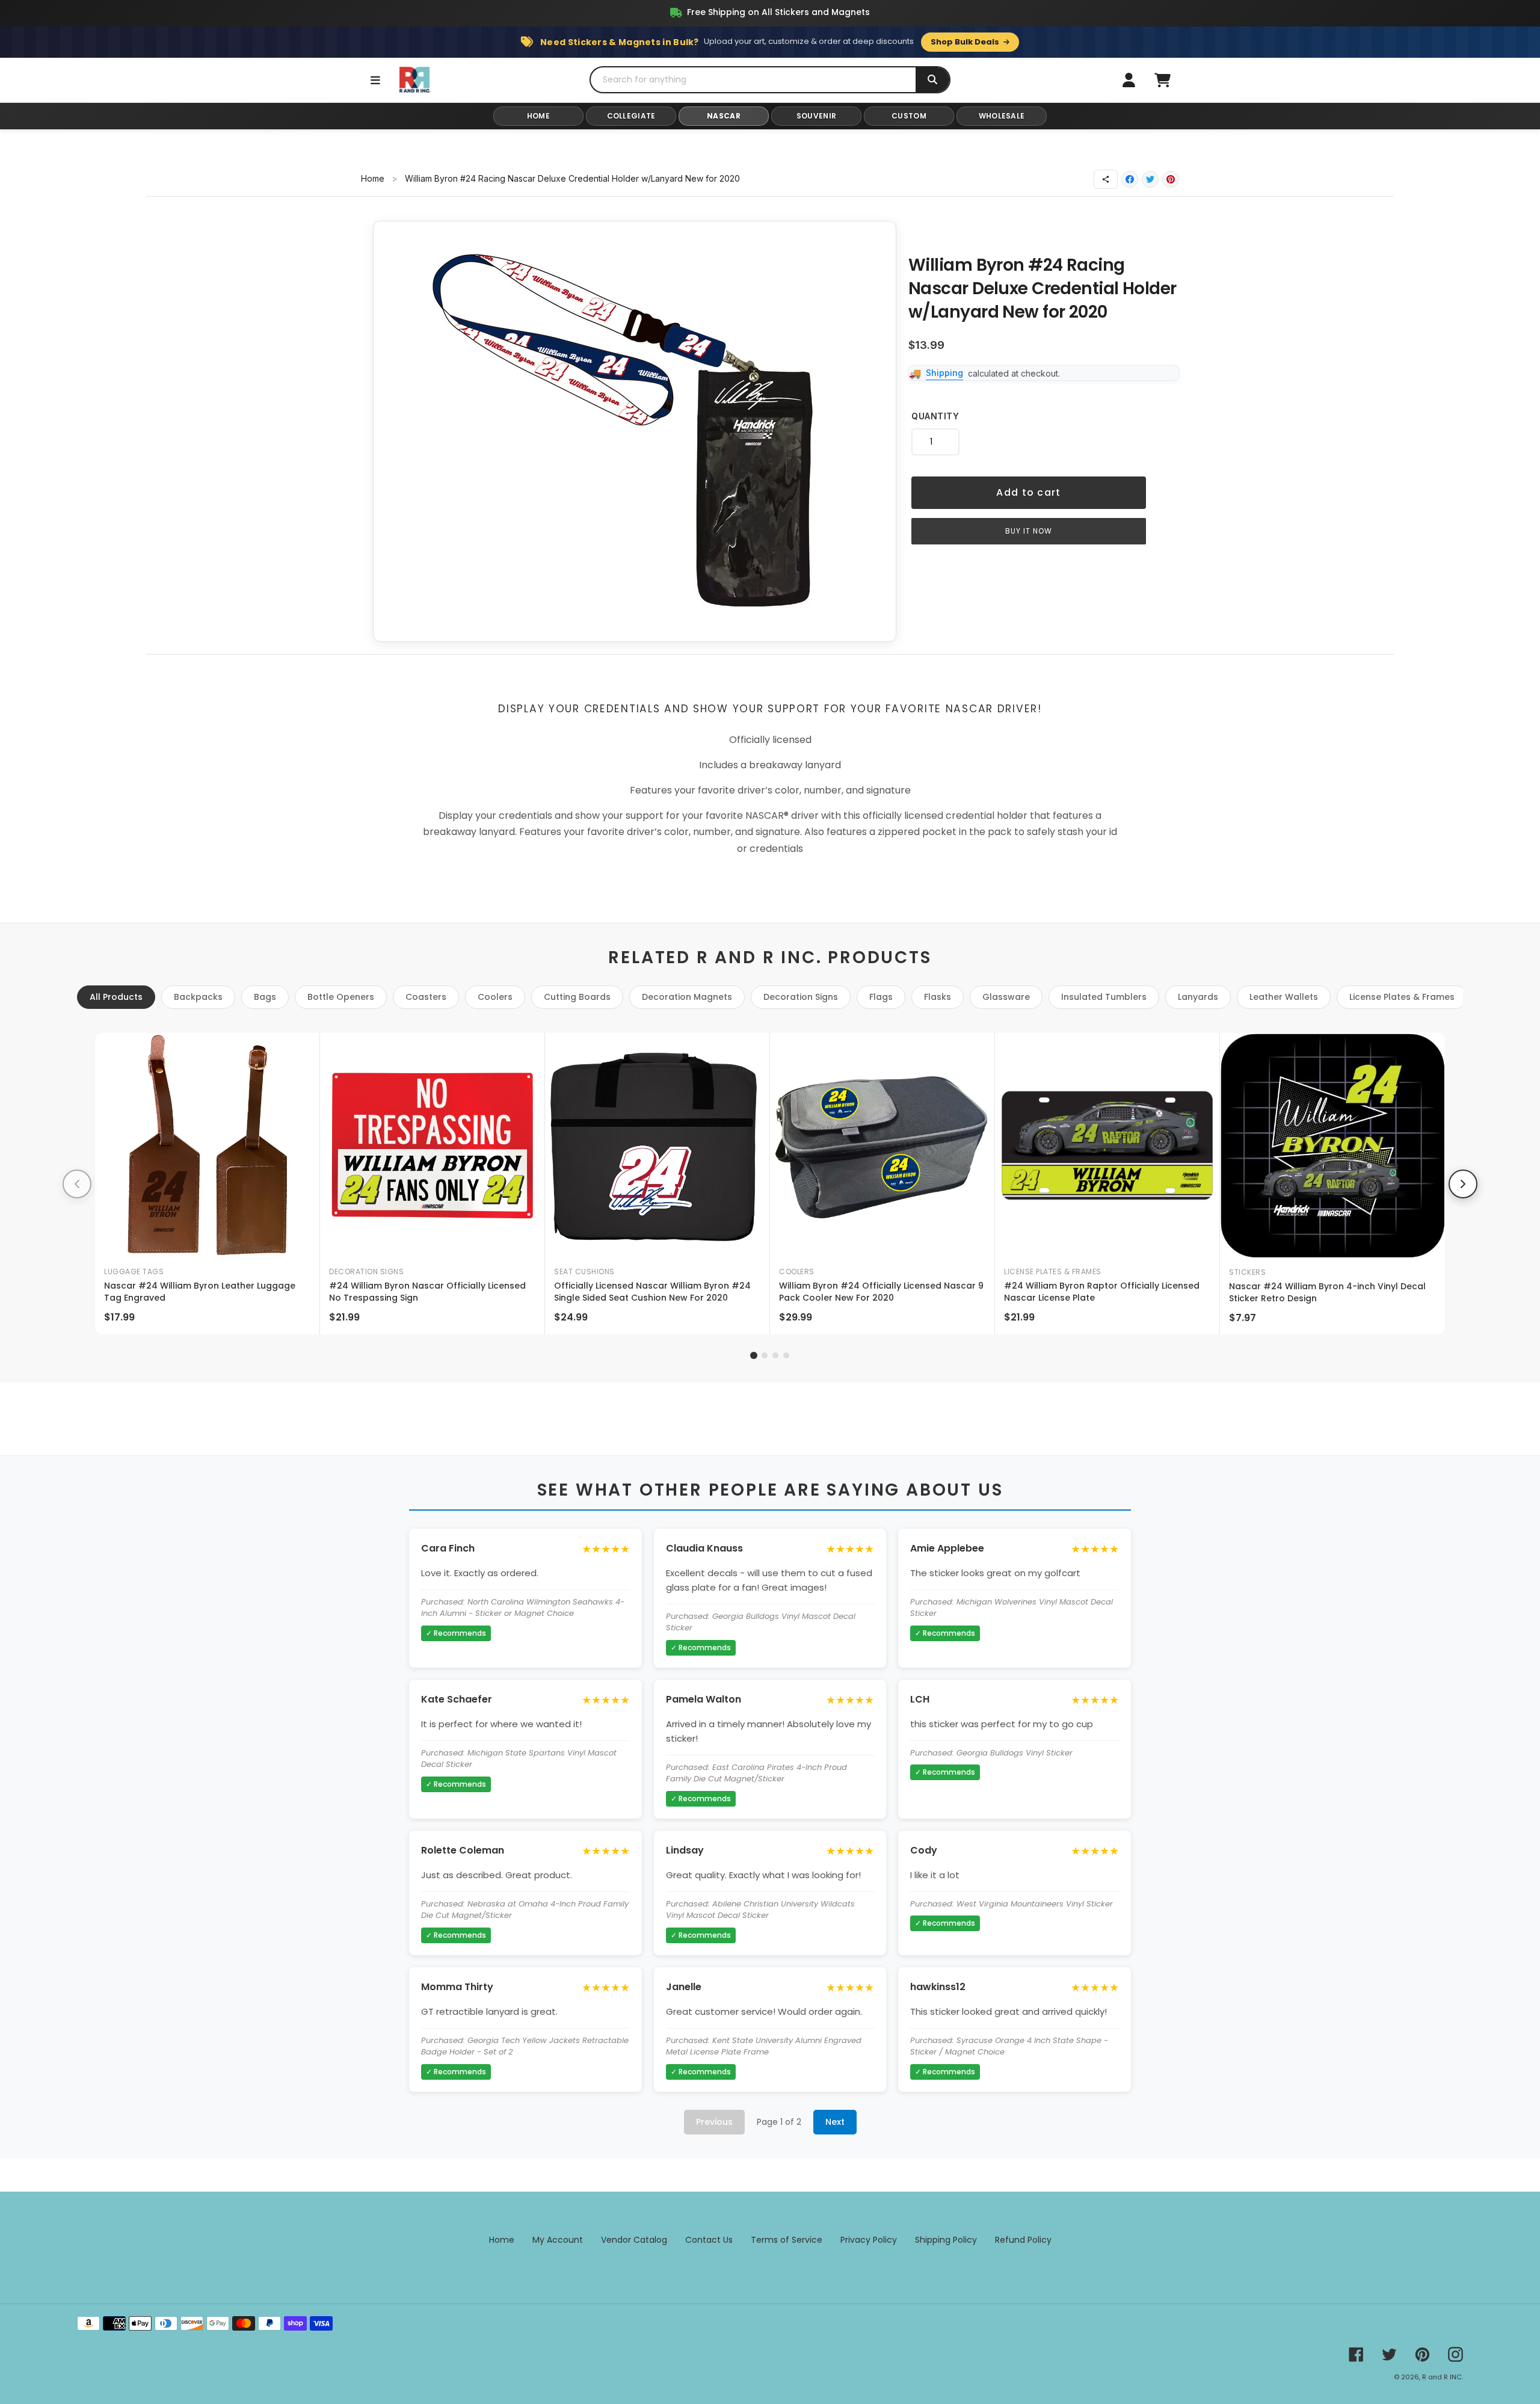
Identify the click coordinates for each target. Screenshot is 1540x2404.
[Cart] (1162, 80)
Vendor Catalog (634, 2240)
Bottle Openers (341, 997)
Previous (714, 2122)
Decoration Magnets (687, 997)
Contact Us (709, 2240)
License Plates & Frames (1402, 997)
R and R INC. (1443, 2377)
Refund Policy (1023, 2240)
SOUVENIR (816, 116)
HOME (538, 116)
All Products (116, 997)
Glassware (1006, 997)
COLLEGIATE (631, 116)
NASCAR (724, 116)
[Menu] (375, 80)
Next (835, 2122)
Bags (265, 997)
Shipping (944, 373)
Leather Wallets (1284, 997)
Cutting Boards (577, 997)
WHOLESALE (1002, 116)
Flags (881, 997)
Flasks (938, 997)
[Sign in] (1129, 80)
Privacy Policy (869, 2240)
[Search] (932, 80)
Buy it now (1029, 531)
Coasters (426, 997)
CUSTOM (909, 116)
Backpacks (198, 997)
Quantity (935, 416)
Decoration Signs (801, 997)
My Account (558, 2240)
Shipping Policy (946, 2240)
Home (373, 178)
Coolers (495, 997)
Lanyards (1198, 997)
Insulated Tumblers (1104, 997)
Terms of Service (787, 2240)
